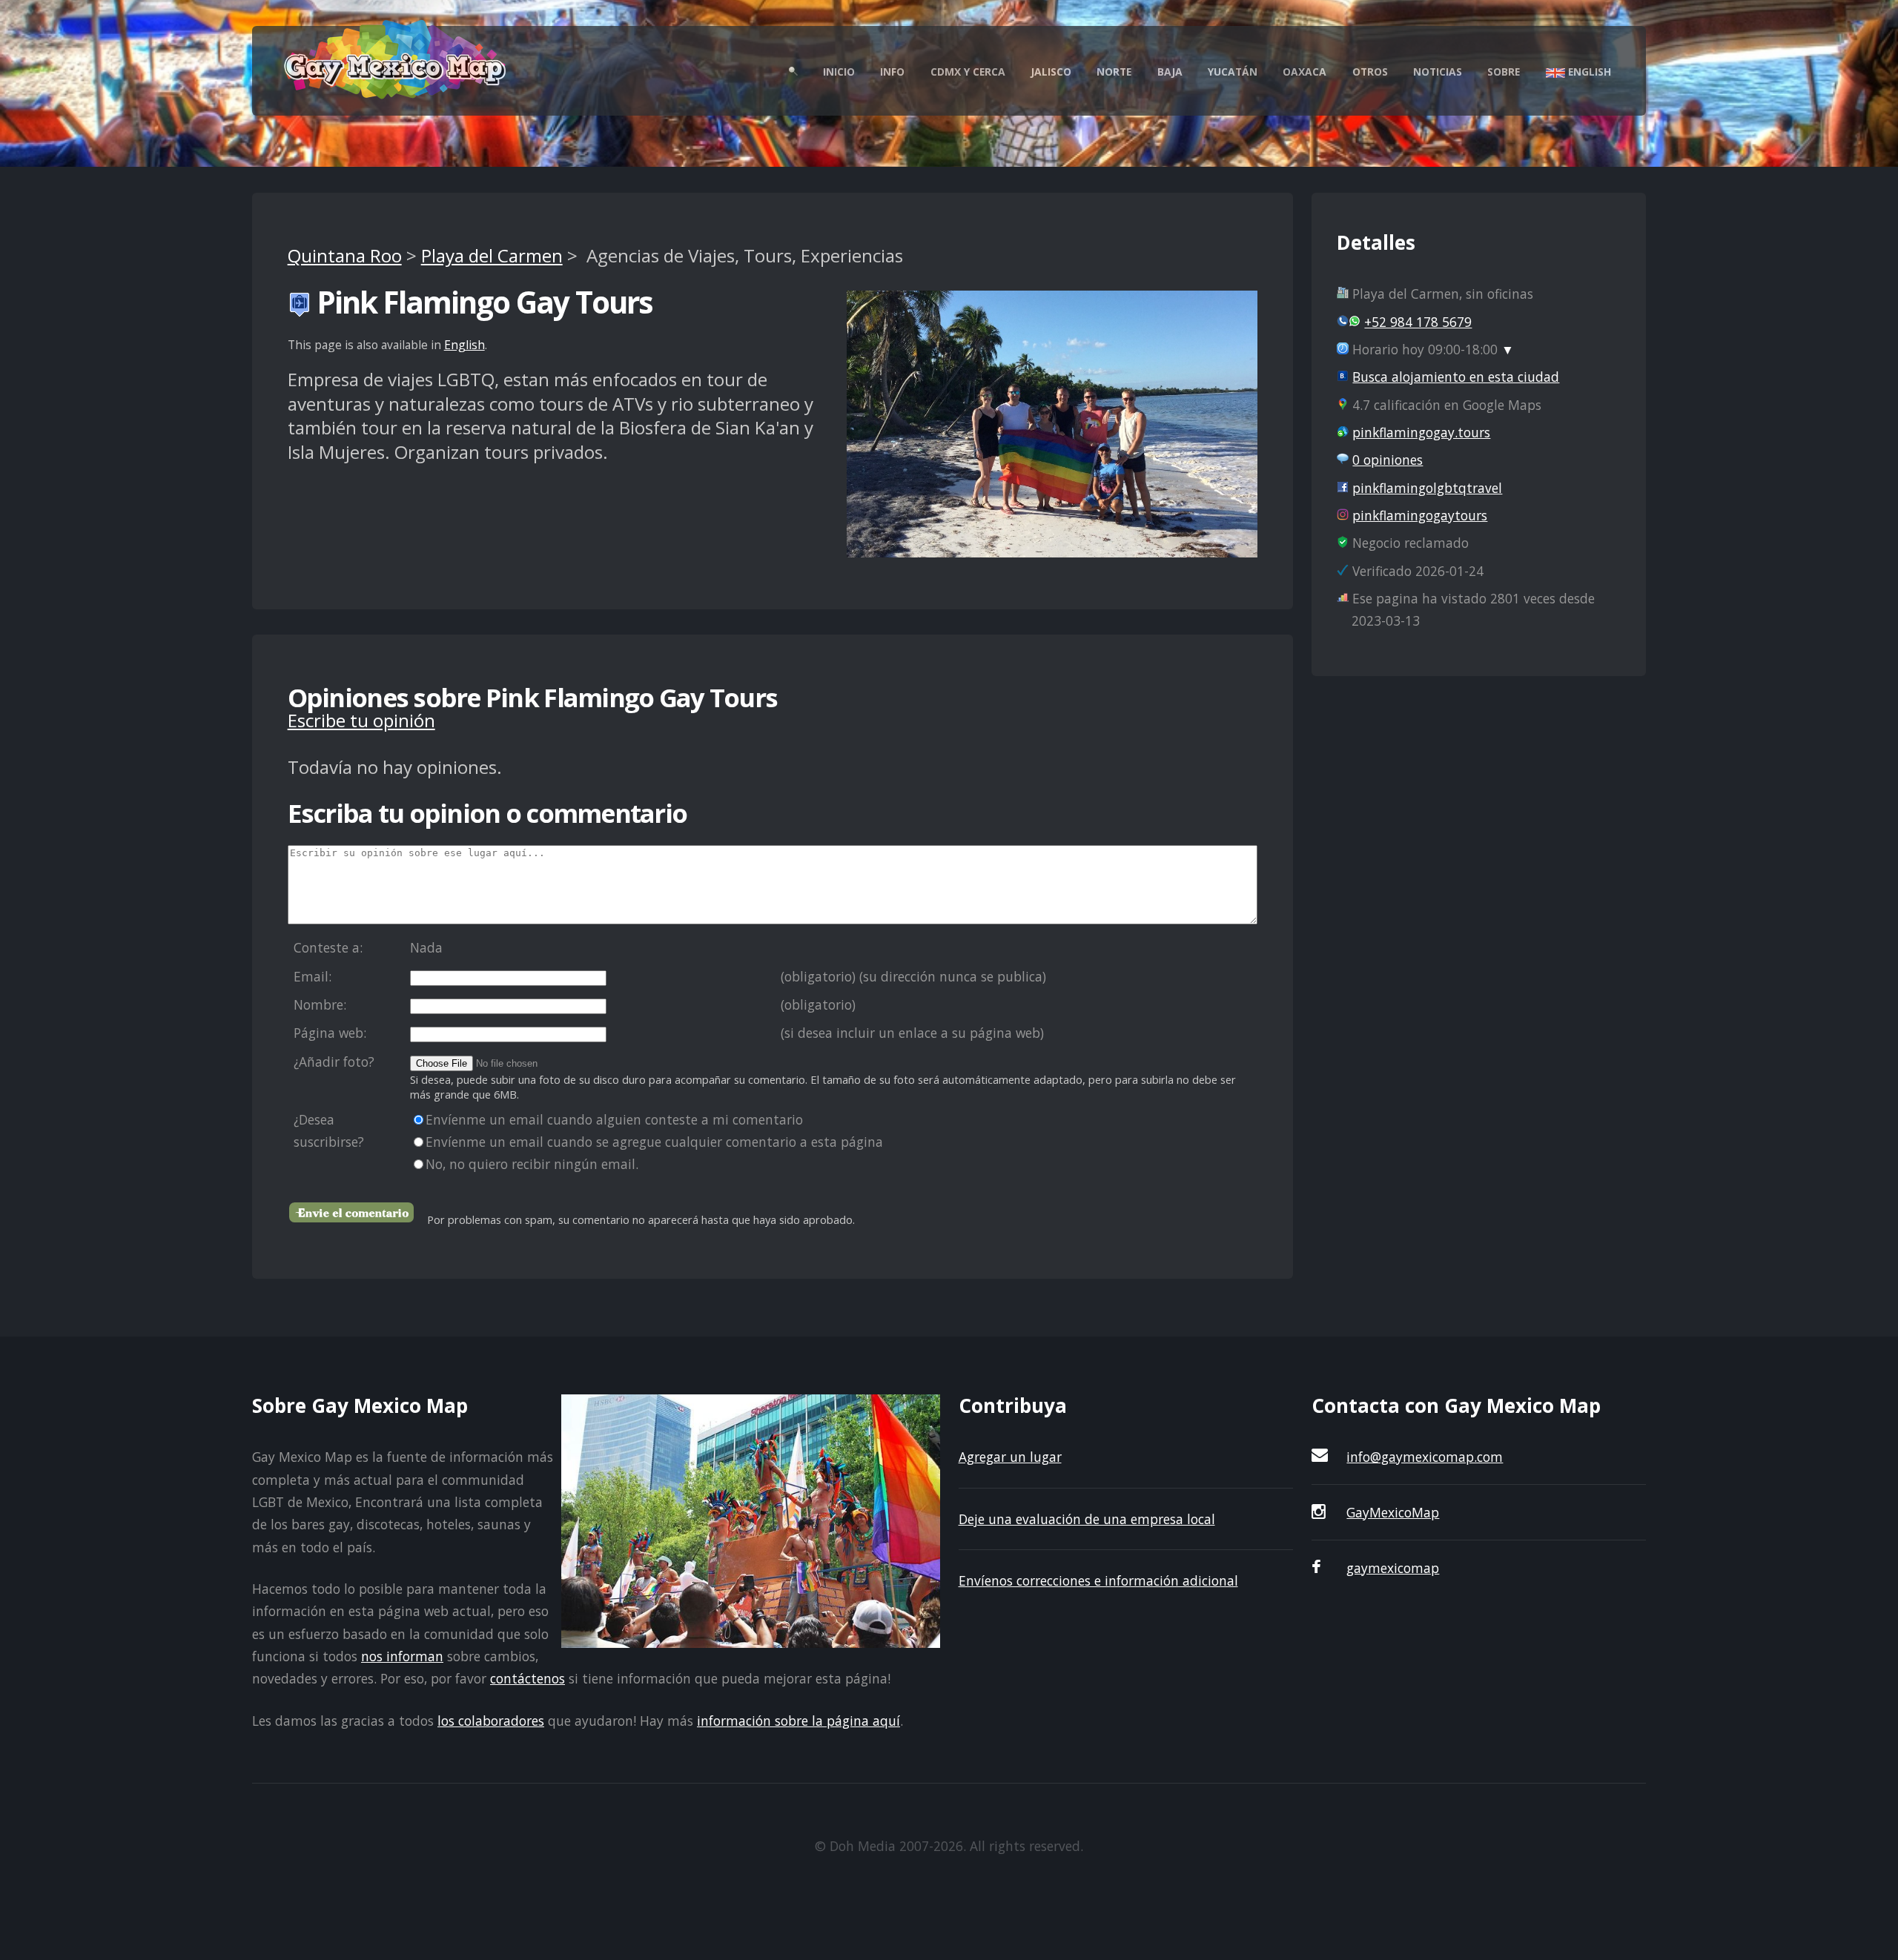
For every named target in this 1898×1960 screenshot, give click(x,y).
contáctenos (528, 1678)
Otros (1370, 72)
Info (892, 72)
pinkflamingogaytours (1420, 515)
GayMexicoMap (1393, 1512)
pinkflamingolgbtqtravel (1427, 488)
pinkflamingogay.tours (1421, 432)
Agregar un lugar (1010, 1457)
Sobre (1504, 72)
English (1588, 72)
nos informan (402, 1656)
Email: (313, 976)
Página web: (330, 1033)
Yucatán (1233, 72)
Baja (1170, 72)
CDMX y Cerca (968, 72)
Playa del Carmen (492, 255)
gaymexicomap (1393, 1568)
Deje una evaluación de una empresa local (1087, 1519)
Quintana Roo (345, 255)
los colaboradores (491, 1721)
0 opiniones (1388, 460)
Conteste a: (328, 947)
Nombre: (320, 1004)
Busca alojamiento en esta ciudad (1456, 377)
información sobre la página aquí (798, 1721)
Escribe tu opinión (361, 720)
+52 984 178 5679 (1418, 322)
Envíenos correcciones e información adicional (1098, 1580)
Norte (1114, 72)
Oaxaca (1305, 72)
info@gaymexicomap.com (1425, 1457)
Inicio (839, 72)
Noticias (1438, 72)
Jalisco (1051, 72)
